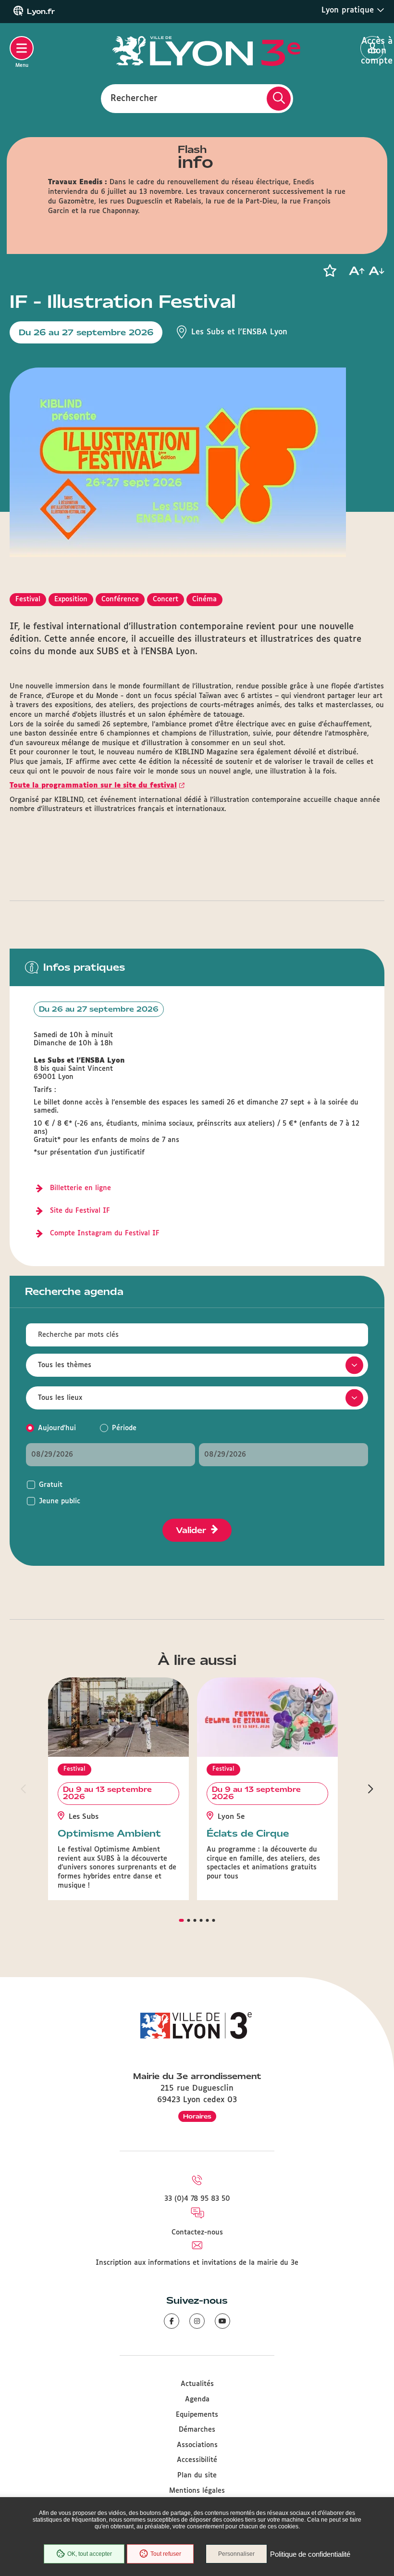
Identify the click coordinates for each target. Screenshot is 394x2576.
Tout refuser (166, 2554)
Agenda (197, 2399)
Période (124, 1428)
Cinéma (204, 599)
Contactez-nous (197, 2233)
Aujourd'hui (57, 1428)
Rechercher (134, 98)
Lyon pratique (349, 10)
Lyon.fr (41, 12)
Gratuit (51, 1485)
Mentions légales (197, 2491)
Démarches (197, 2430)
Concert (166, 599)
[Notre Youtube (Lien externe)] (222, 2321)
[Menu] (22, 48)
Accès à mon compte (373, 49)
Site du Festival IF (80, 1211)
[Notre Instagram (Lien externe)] (197, 2321)
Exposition (71, 599)
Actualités (197, 2384)
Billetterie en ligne (80, 1188)
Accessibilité (197, 2460)
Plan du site (197, 2475)
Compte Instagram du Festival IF (105, 1233)
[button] (330, 271)
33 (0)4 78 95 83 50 (197, 2199)
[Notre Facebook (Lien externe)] (172, 2321)
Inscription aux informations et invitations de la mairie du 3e (197, 2263)
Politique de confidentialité (310, 2554)
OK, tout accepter (90, 2554)
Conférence (120, 599)
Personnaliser (236, 2554)
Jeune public (60, 1501)
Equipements (197, 2415)
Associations (197, 2445)
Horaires (197, 2116)
